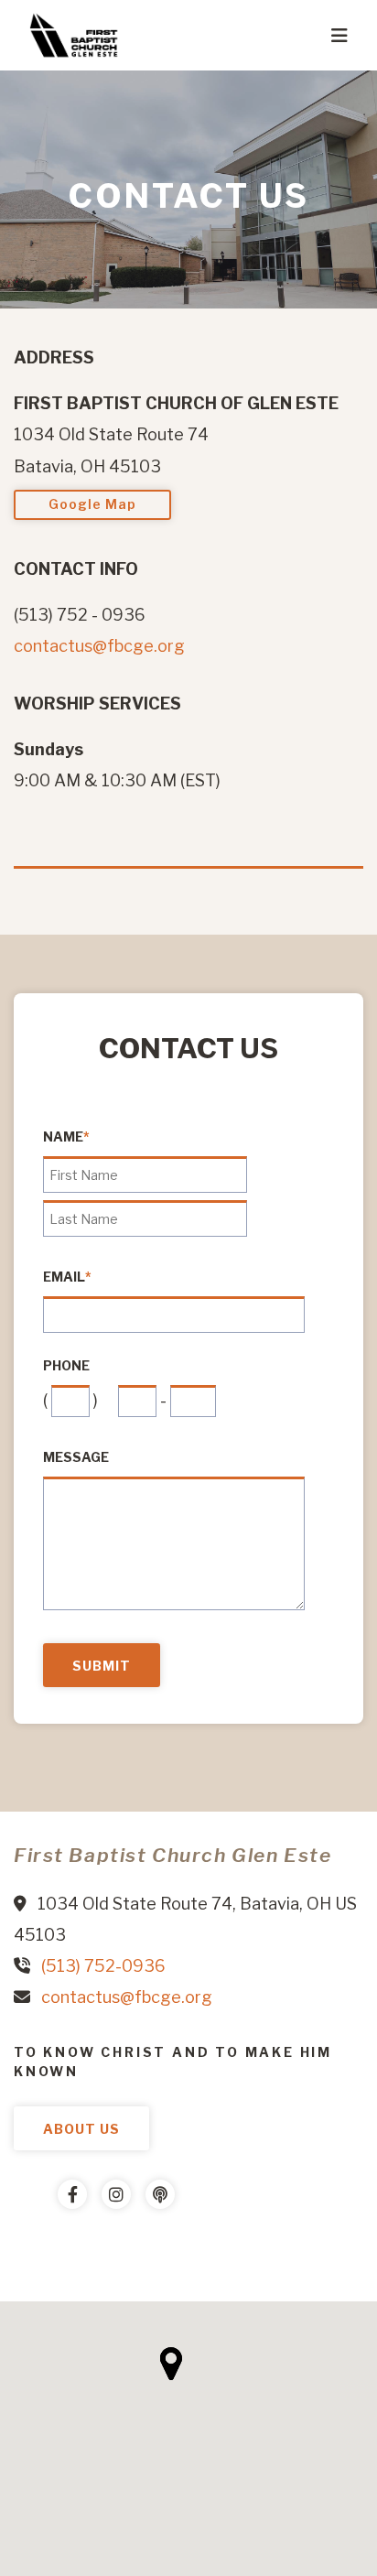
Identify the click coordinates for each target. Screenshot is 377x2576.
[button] (171, 2364)
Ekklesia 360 (50, 2249)
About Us (81, 2129)
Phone (66, 1366)
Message (76, 1457)
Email (67, 1277)
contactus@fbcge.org (99, 646)
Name (66, 1137)
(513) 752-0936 (103, 1966)
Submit (102, 1666)
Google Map (92, 504)
